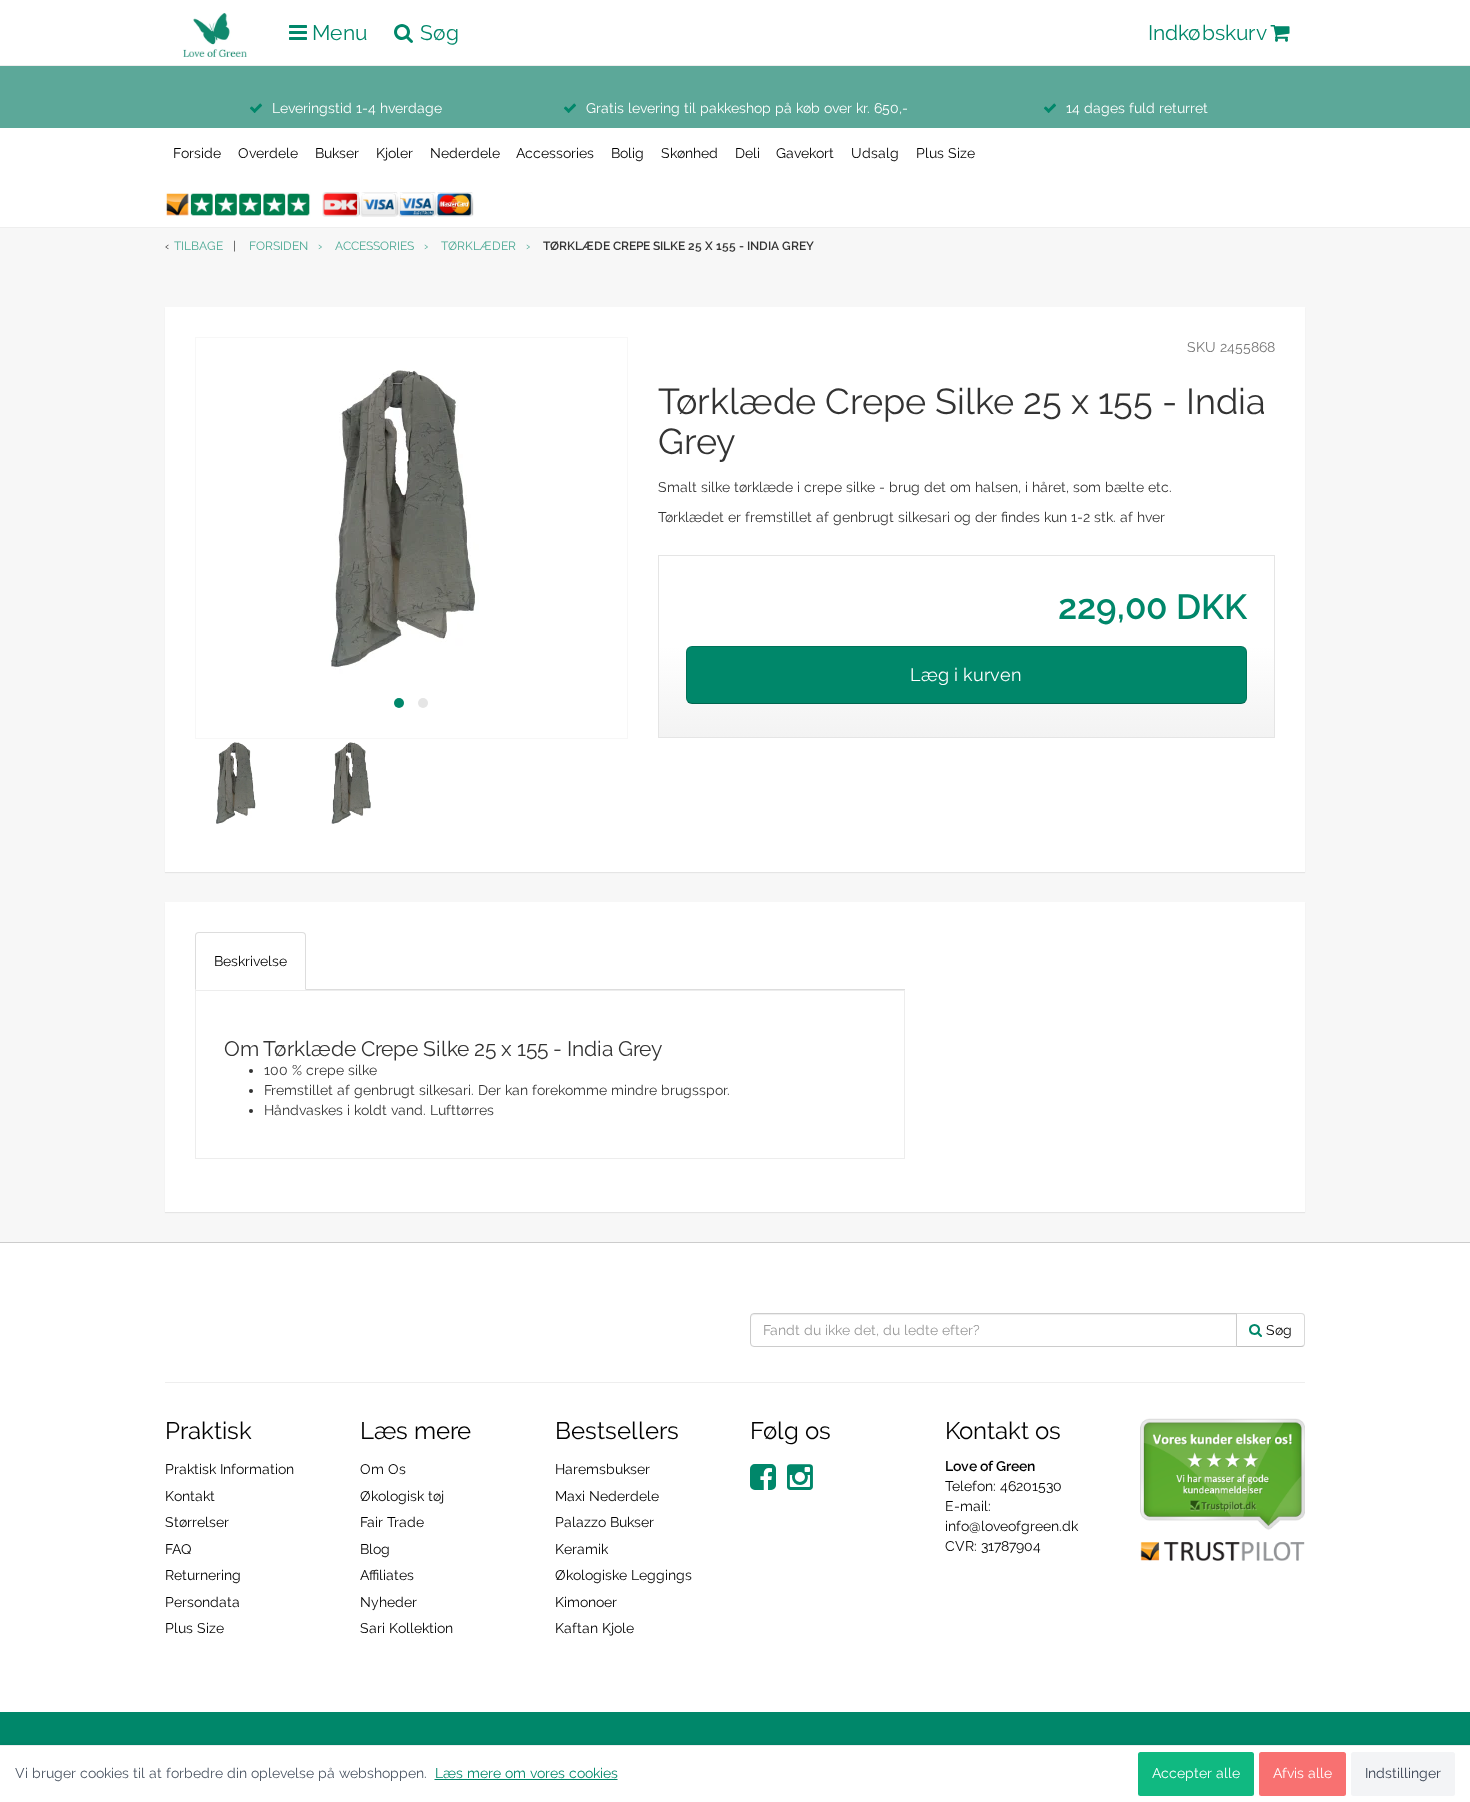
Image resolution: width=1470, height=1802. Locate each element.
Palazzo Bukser (604, 1522)
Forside (197, 153)
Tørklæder (478, 246)
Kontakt (190, 1496)
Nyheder (388, 1602)
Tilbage (198, 246)
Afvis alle (1302, 1773)
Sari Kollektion (406, 1628)
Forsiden (278, 246)
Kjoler (394, 153)
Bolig (627, 153)
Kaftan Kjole (594, 1628)
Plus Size (945, 153)
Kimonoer (586, 1602)
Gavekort (805, 153)
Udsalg (875, 153)
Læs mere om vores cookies (526, 1773)
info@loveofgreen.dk (1011, 1526)
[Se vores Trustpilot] (1222, 1489)
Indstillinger (1403, 1773)
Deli (747, 153)
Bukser (337, 153)
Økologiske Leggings (623, 1575)
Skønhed (689, 153)
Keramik (581, 1549)
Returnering (203, 1575)
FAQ (178, 1549)
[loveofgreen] (220, 28)
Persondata (202, 1602)
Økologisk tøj (402, 1496)
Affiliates (387, 1575)
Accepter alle (1196, 1773)
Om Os (383, 1469)
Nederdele (465, 153)
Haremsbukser (602, 1469)
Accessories (555, 153)
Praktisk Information (229, 1469)
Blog (375, 1549)
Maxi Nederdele (607, 1496)
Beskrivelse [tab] (250, 961)
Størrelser (197, 1522)
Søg (1277, 1330)
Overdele (268, 153)
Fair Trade (392, 1522)
